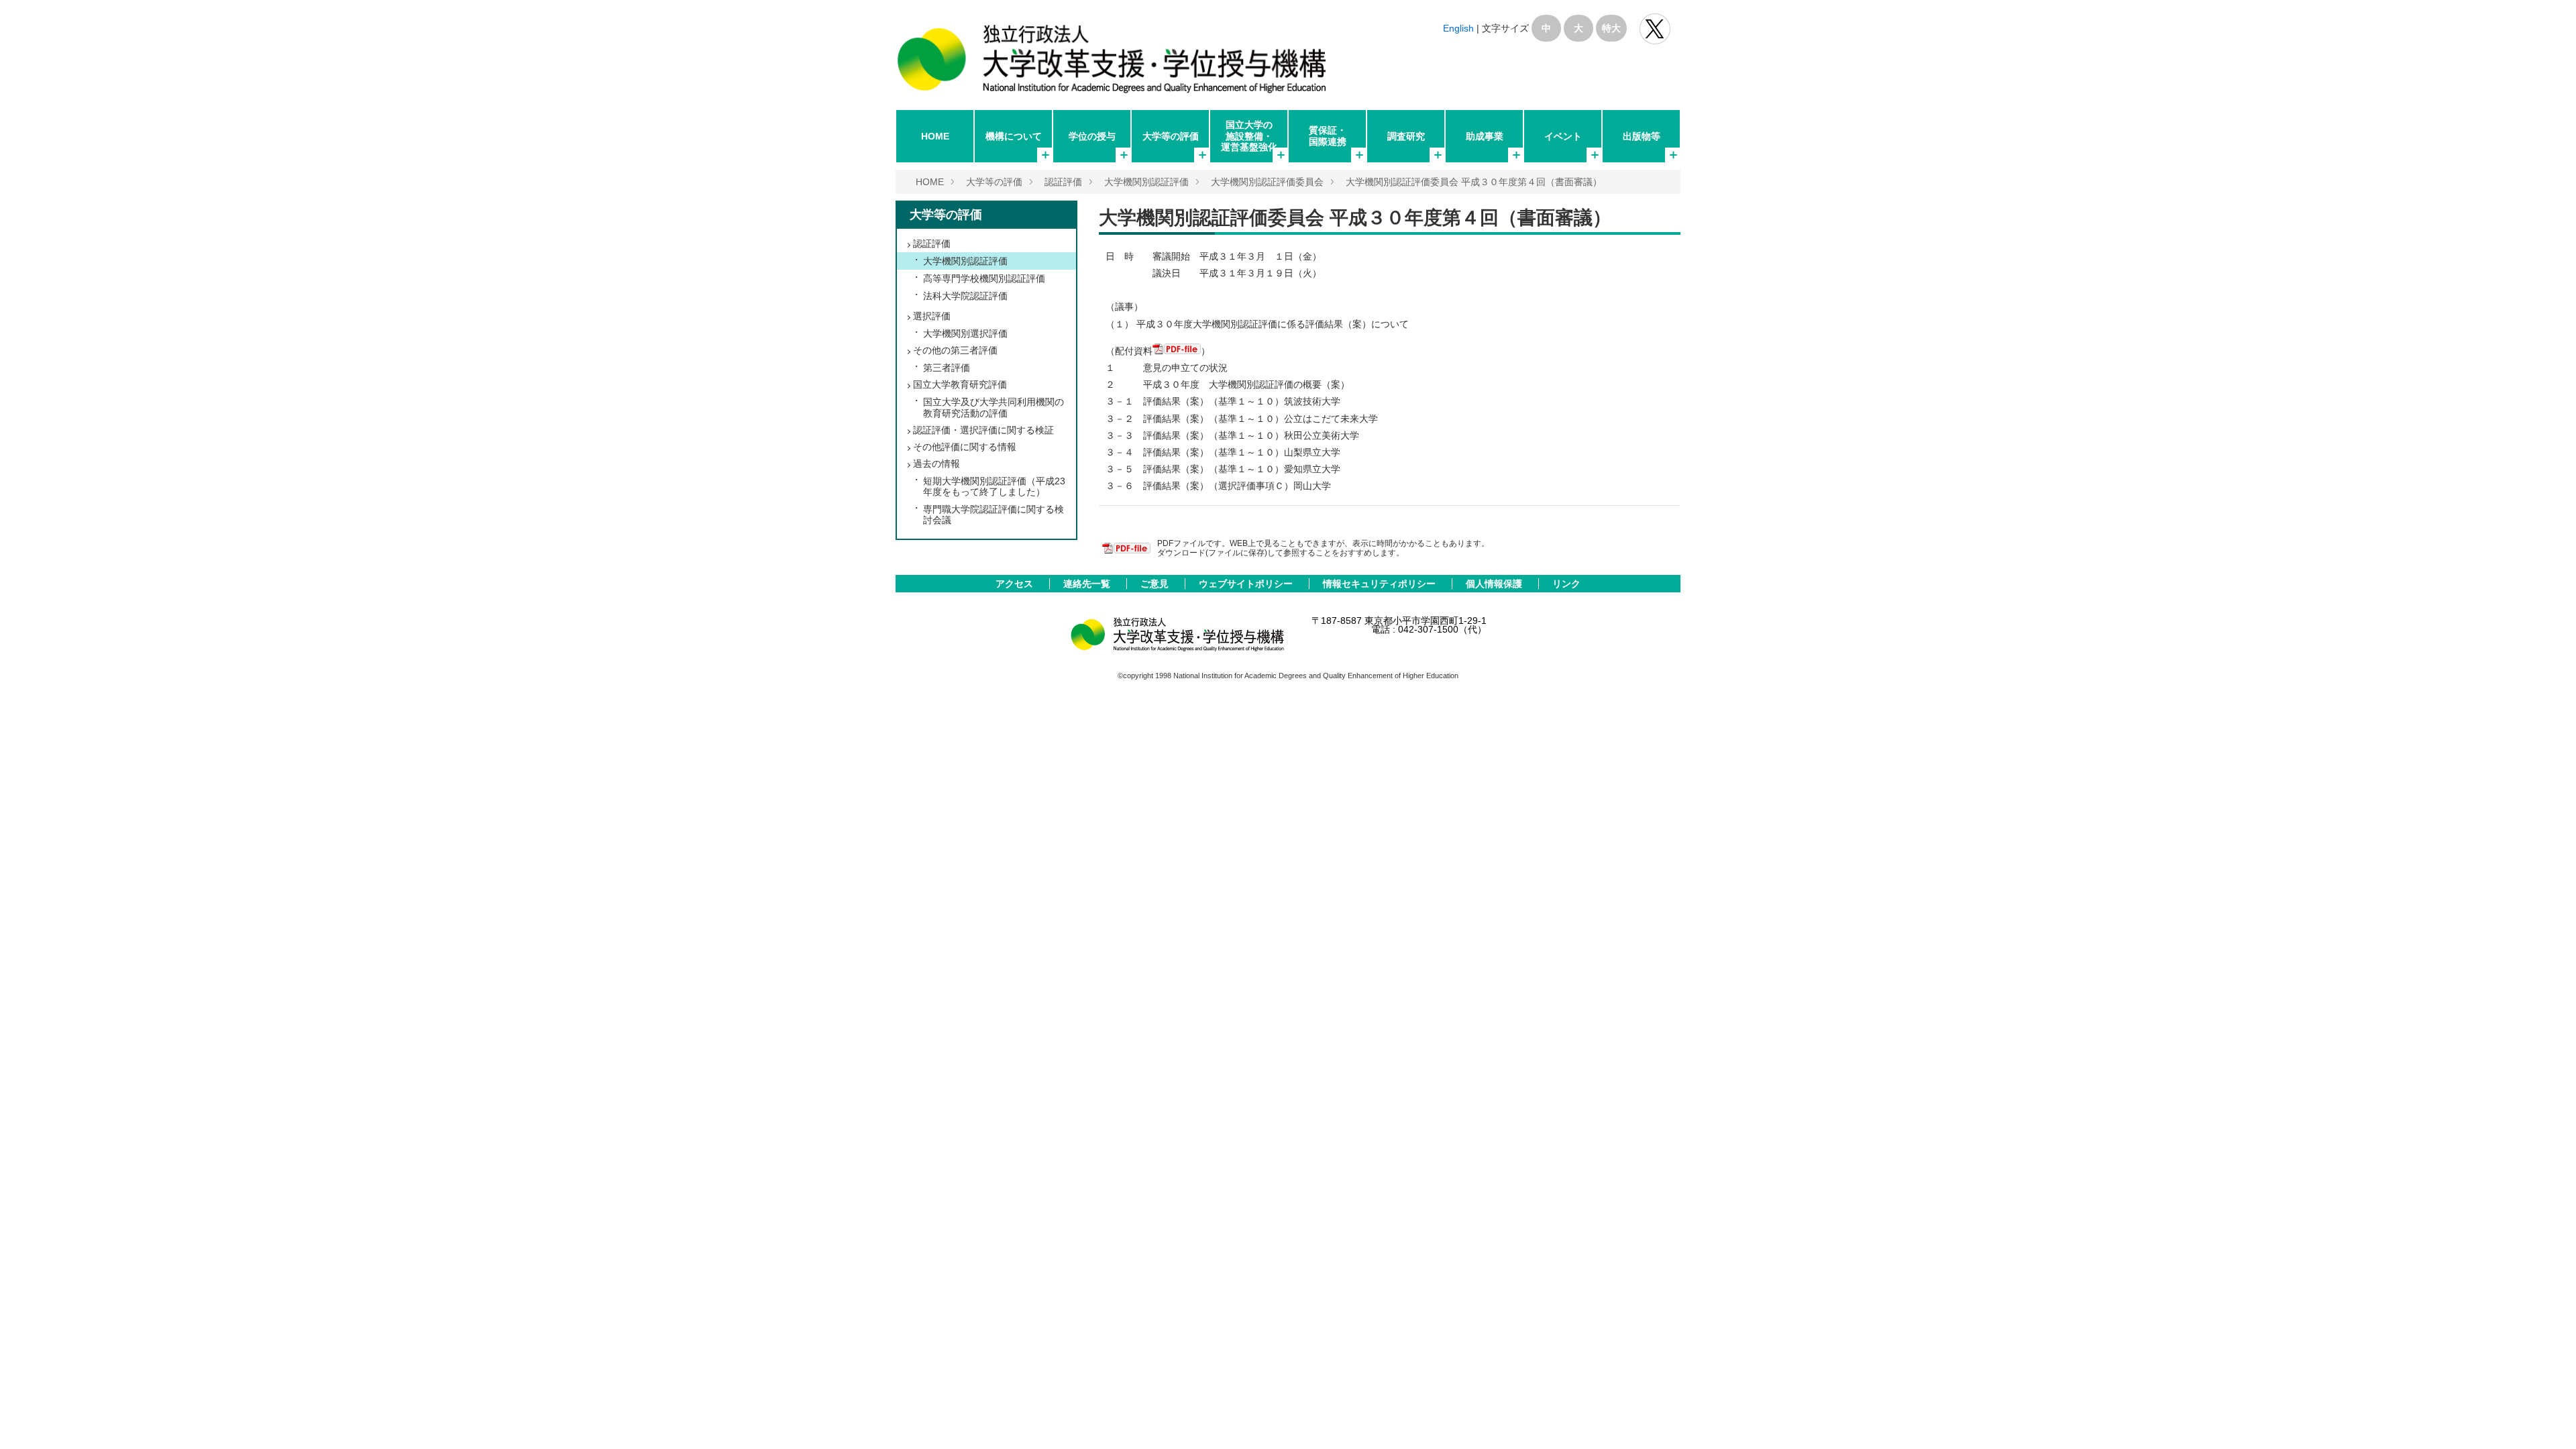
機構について (1014, 136)
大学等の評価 (1171, 136)
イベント (1563, 136)
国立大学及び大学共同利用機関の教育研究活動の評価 (994, 407)
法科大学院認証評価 (965, 296)
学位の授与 (1092, 136)
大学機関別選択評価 (965, 333)
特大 (1611, 28)
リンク (1566, 584)
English (1458, 28)
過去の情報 (936, 464)
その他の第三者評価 (955, 350)
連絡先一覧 (1088, 584)
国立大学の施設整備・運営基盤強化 (1249, 136)
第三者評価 (947, 368)
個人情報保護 (1495, 584)
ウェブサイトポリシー (1247, 584)
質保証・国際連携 (1328, 136)
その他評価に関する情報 (965, 447)
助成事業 (1485, 136)
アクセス (1016, 584)
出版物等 (1642, 136)
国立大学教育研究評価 (960, 384)
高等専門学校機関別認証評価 (984, 278)
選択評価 (932, 316)
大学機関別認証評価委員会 (1267, 182)
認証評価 (1063, 182)
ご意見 (1156, 584)
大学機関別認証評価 (1146, 182)
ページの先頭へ (2548, 1421)
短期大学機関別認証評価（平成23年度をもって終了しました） (994, 486)
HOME (935, 136)
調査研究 (1406, 136)
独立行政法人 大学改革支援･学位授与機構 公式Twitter (1655, 29)
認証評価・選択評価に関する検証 (983, 430)
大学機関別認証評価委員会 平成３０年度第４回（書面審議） (1474, 182)
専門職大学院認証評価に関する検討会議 (994, 515)
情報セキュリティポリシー (1381, 584)
